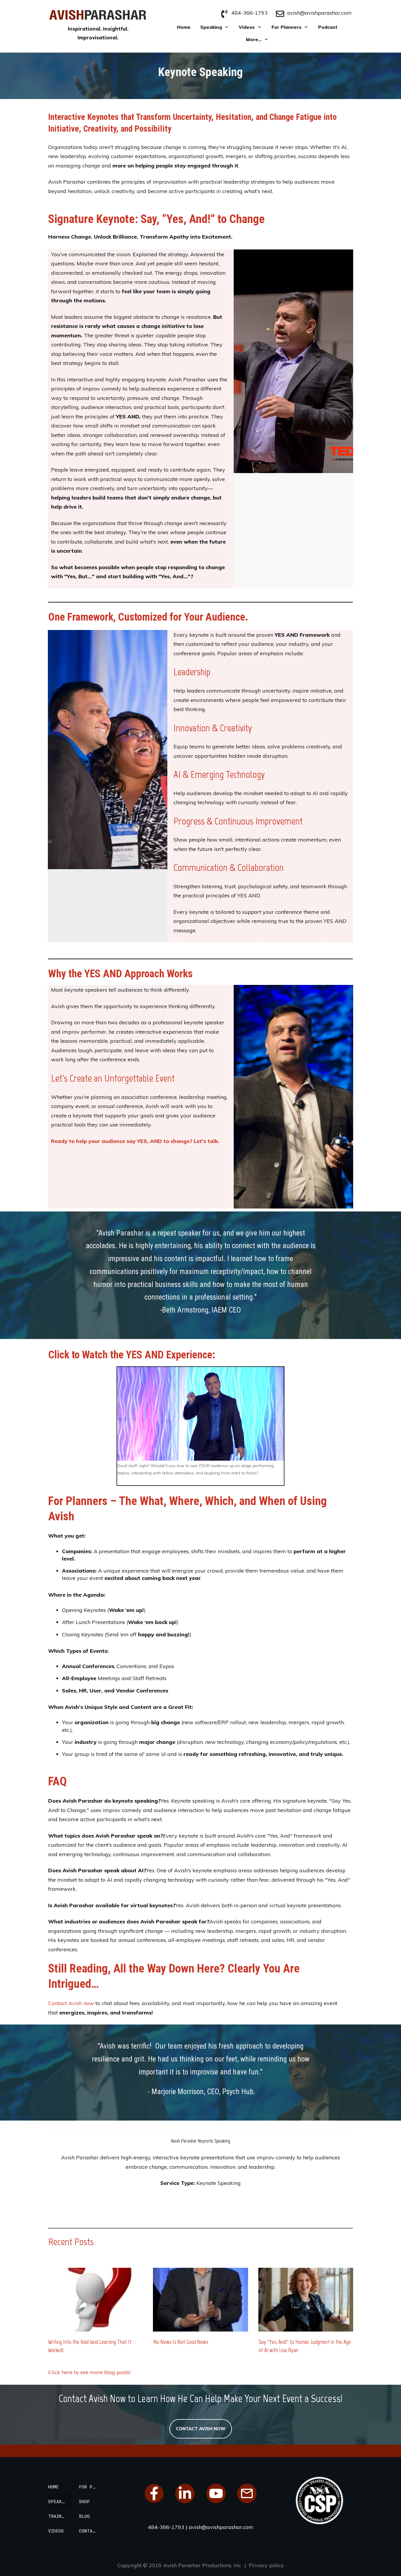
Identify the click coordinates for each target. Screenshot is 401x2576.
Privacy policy (266, 2565)
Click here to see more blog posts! (89, 2372)
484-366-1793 (250, 13)
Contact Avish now (71, 2003)
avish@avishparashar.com (319, 13)
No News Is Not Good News (181, 2342)
